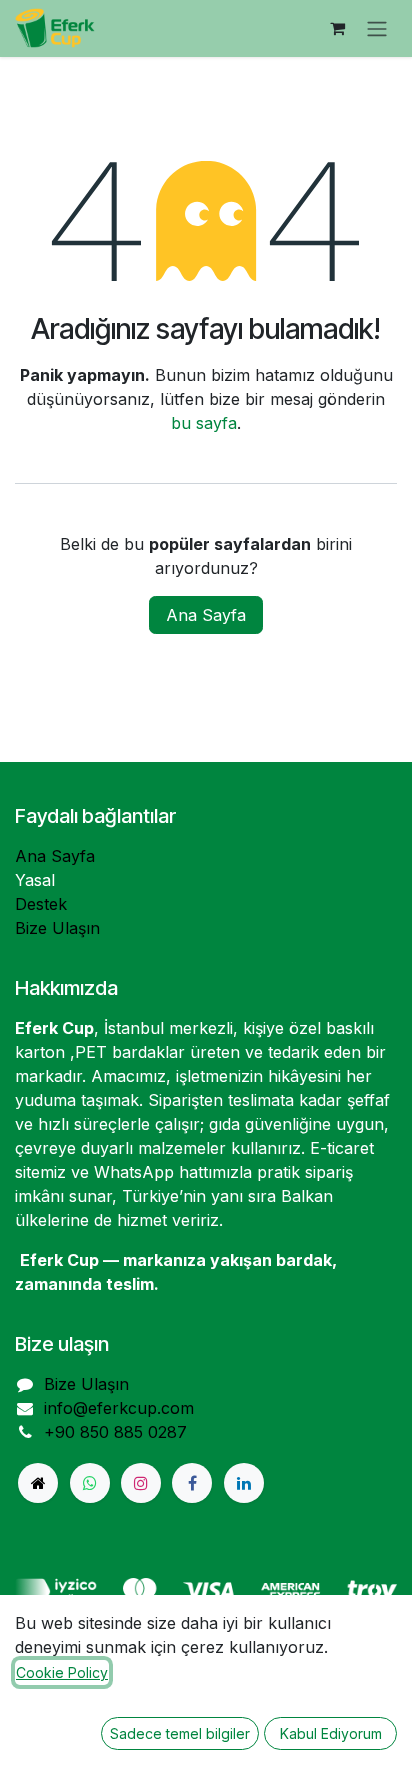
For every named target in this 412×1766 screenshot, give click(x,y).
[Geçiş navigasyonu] (377, 28)
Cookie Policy (62, 1672)
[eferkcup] (38, 1483)
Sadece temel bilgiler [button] (180, 1733)
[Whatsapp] (90, 1483)
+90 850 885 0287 (115, 1432)
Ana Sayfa (206, 615)
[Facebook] (192, 1483)
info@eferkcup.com (119, 1408)
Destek (41, 904)
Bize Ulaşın (57, 928)
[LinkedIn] (244, 1483)
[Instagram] (141, 1483)
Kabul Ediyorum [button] (331, 1733)
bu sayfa (204, 423)
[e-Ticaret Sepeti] (337, 28)
